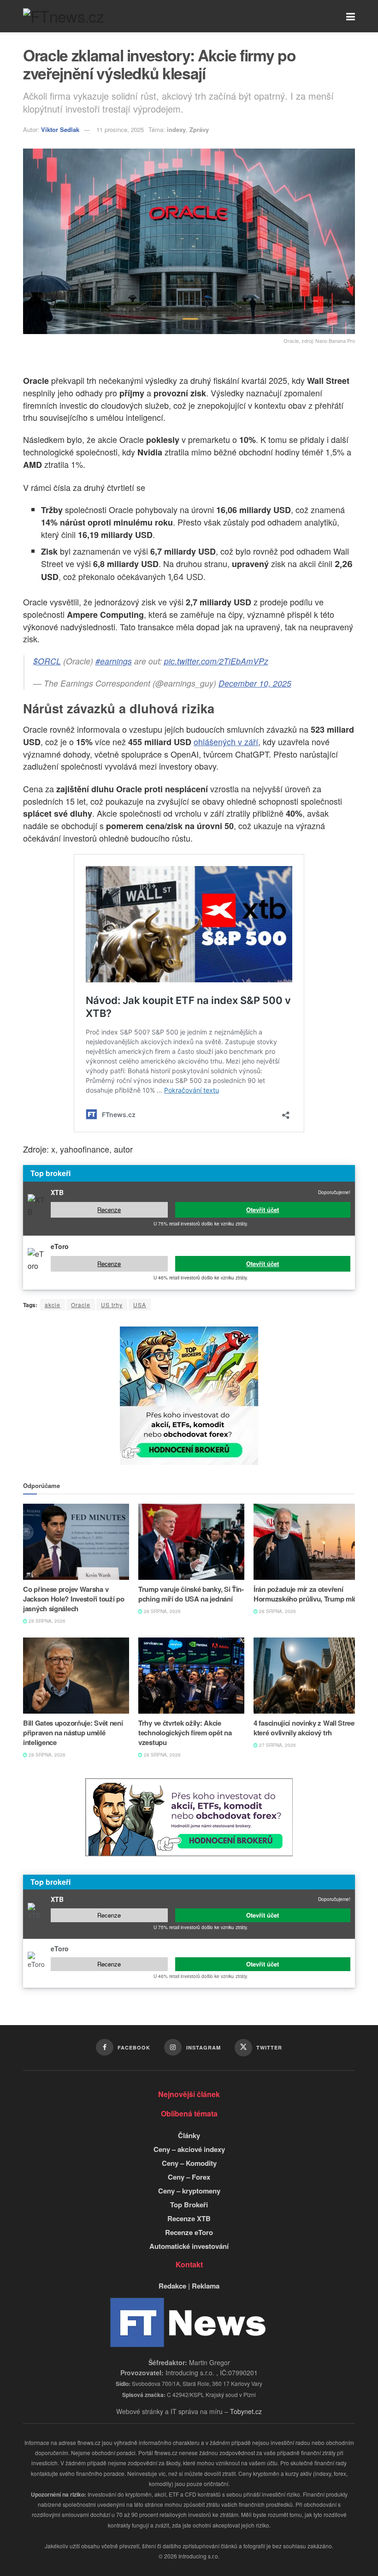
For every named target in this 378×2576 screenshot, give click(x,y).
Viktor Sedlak (60, 129)
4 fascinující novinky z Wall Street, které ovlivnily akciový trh (306, 1728)
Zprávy (199, 129)
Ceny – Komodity (189, 2163)
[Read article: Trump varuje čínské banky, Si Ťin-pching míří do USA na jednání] (191, 1542)
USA (140, 1305)
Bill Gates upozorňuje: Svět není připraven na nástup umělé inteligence (73, 1733)
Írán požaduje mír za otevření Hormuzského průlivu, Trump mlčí (306, 1594)
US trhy (112, 1305)
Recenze (109, 1210)
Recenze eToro (189, 2232)
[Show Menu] (351, 16)
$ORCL (47, 661)
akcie (53, 1305)
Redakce (172, 2286)
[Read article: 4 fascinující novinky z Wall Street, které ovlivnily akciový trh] (307, 1675)
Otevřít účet (263, 1210)
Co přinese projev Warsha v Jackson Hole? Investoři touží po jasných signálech (74, 1599)
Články (189, 2135)
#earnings (114, 661)
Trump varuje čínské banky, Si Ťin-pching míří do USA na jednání (191, 1594)
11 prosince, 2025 (120, 129)
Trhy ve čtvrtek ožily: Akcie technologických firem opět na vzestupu (185, 1733)
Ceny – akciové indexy (189, 2149)
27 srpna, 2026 (277, 1745)
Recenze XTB (189, 2218)
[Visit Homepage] (63, 16)
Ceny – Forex (189, 2177)
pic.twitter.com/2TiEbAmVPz (216, 661)
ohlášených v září (226, 741)
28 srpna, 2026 (46, 1621)
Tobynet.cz (246, 2411)
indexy (176, 129)
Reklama (206, 2286)
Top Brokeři (189, 2205)
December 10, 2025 (255, 683)
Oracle (81, 1305)
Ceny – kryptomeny (189, 2191)
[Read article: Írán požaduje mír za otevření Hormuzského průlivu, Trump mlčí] (307, 1542)
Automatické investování (189, 2246)
